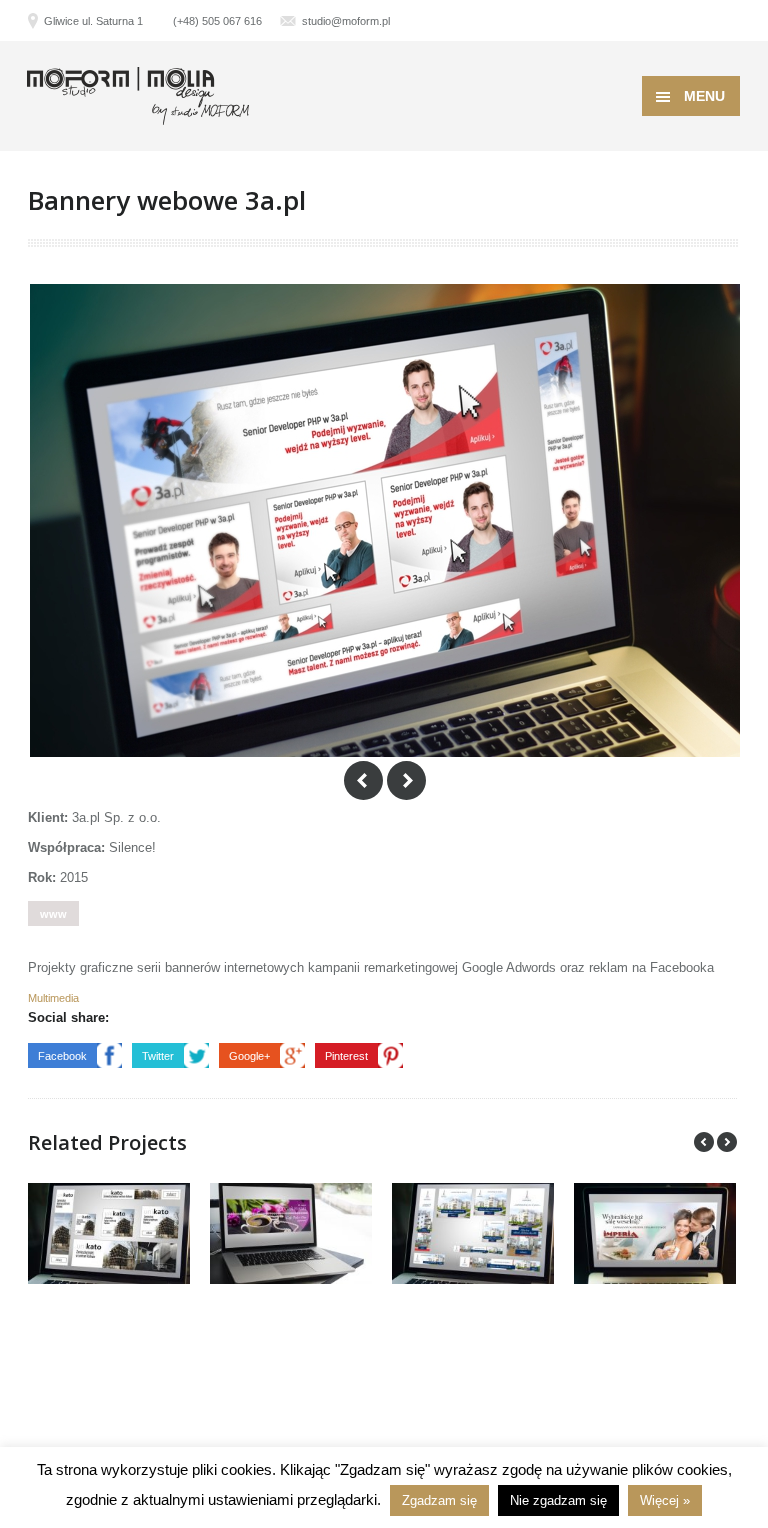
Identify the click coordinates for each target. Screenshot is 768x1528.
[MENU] (736, 30)
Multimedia (53, 998)
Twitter (158, 1056)
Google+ (249, 1056)
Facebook (62, 1056)
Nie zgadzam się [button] (558, 1500)
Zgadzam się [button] (439, 1500)
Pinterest (346, 1056)
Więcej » (665, 1500)
